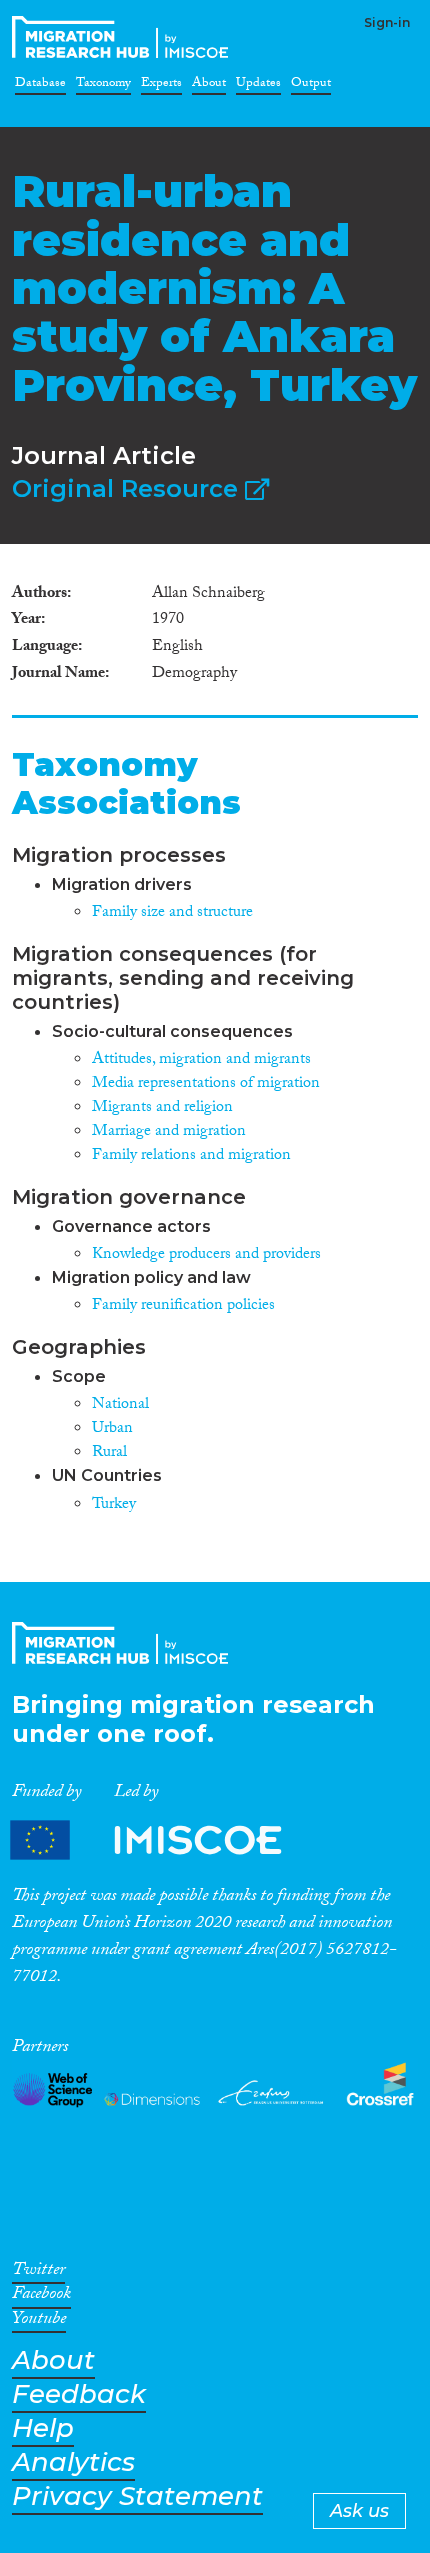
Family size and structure (172, 913)
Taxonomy (103, 86)
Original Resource (128, 488)
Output (311, 86)
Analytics (73, 2462)
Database (40, 86)
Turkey (114, 1505)
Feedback (79, 2394)
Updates (258, 86)
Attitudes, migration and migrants (201, 1060)
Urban (112, 1429)
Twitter (38, 2273)
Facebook (41, 2297)
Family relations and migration (191, 1156)
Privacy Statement (137, 2496)
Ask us (359, 2511)
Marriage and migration (169, 1132)
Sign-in (387, 22)
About (209, 86)
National (120, 1405)
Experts (161, 86)
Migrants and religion (162, 1108)
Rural (109, 1453)
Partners (163, 1839)
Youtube (39, 2322)
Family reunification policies (183, 1306)
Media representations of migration (206, 1084)
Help (43, 2428)
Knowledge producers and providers (206, 1255)
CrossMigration (124, 37)
